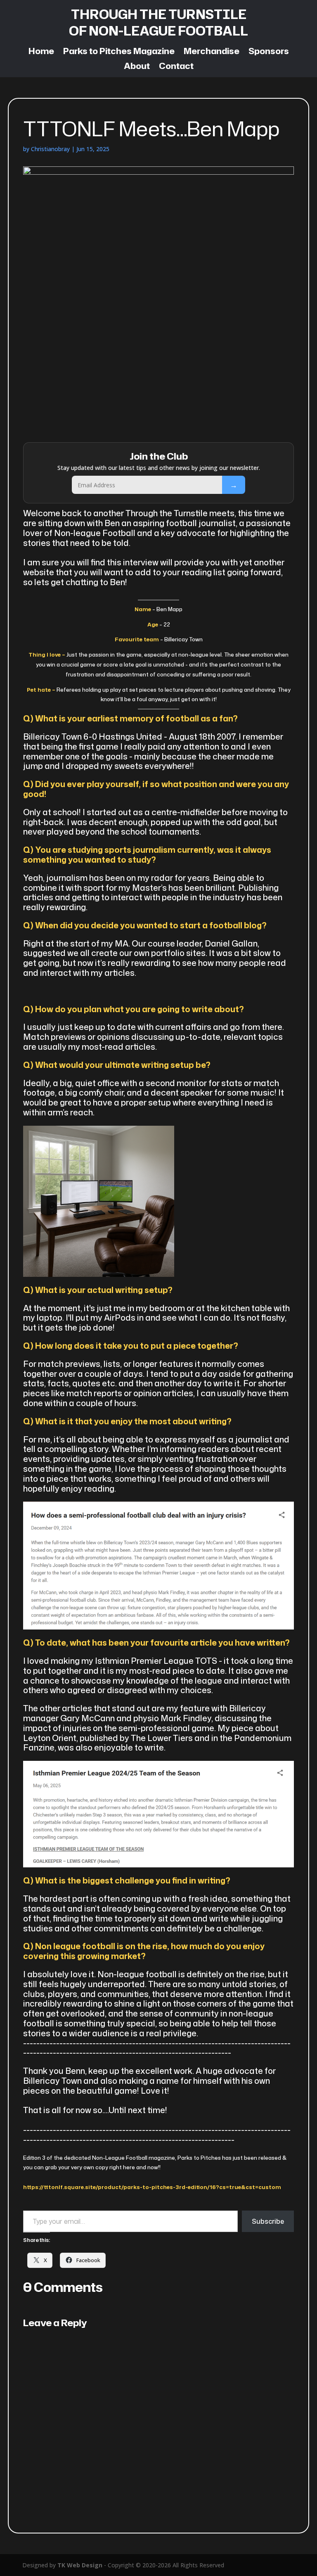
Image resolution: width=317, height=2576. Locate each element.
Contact (176, 66)
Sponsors (269, 52)
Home (41, 52)
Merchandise (212, 52)
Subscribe (234, 485)
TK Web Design (80, 2565)
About (137, 66)
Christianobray (50, 149)
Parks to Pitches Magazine (119, 52)
